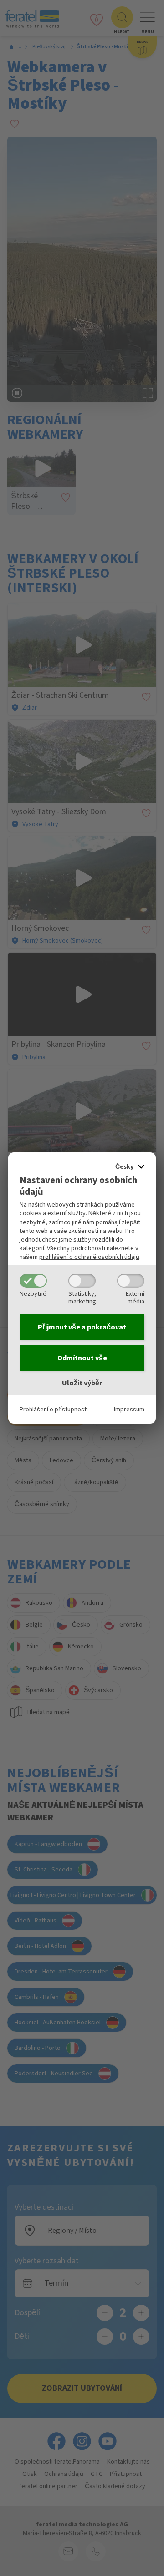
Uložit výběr (82, 1383)
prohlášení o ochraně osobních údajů (89, 1257)
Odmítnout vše (82, 1358)
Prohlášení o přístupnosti (54, 1409)
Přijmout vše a (82, 1327)
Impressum (129, 1409)
